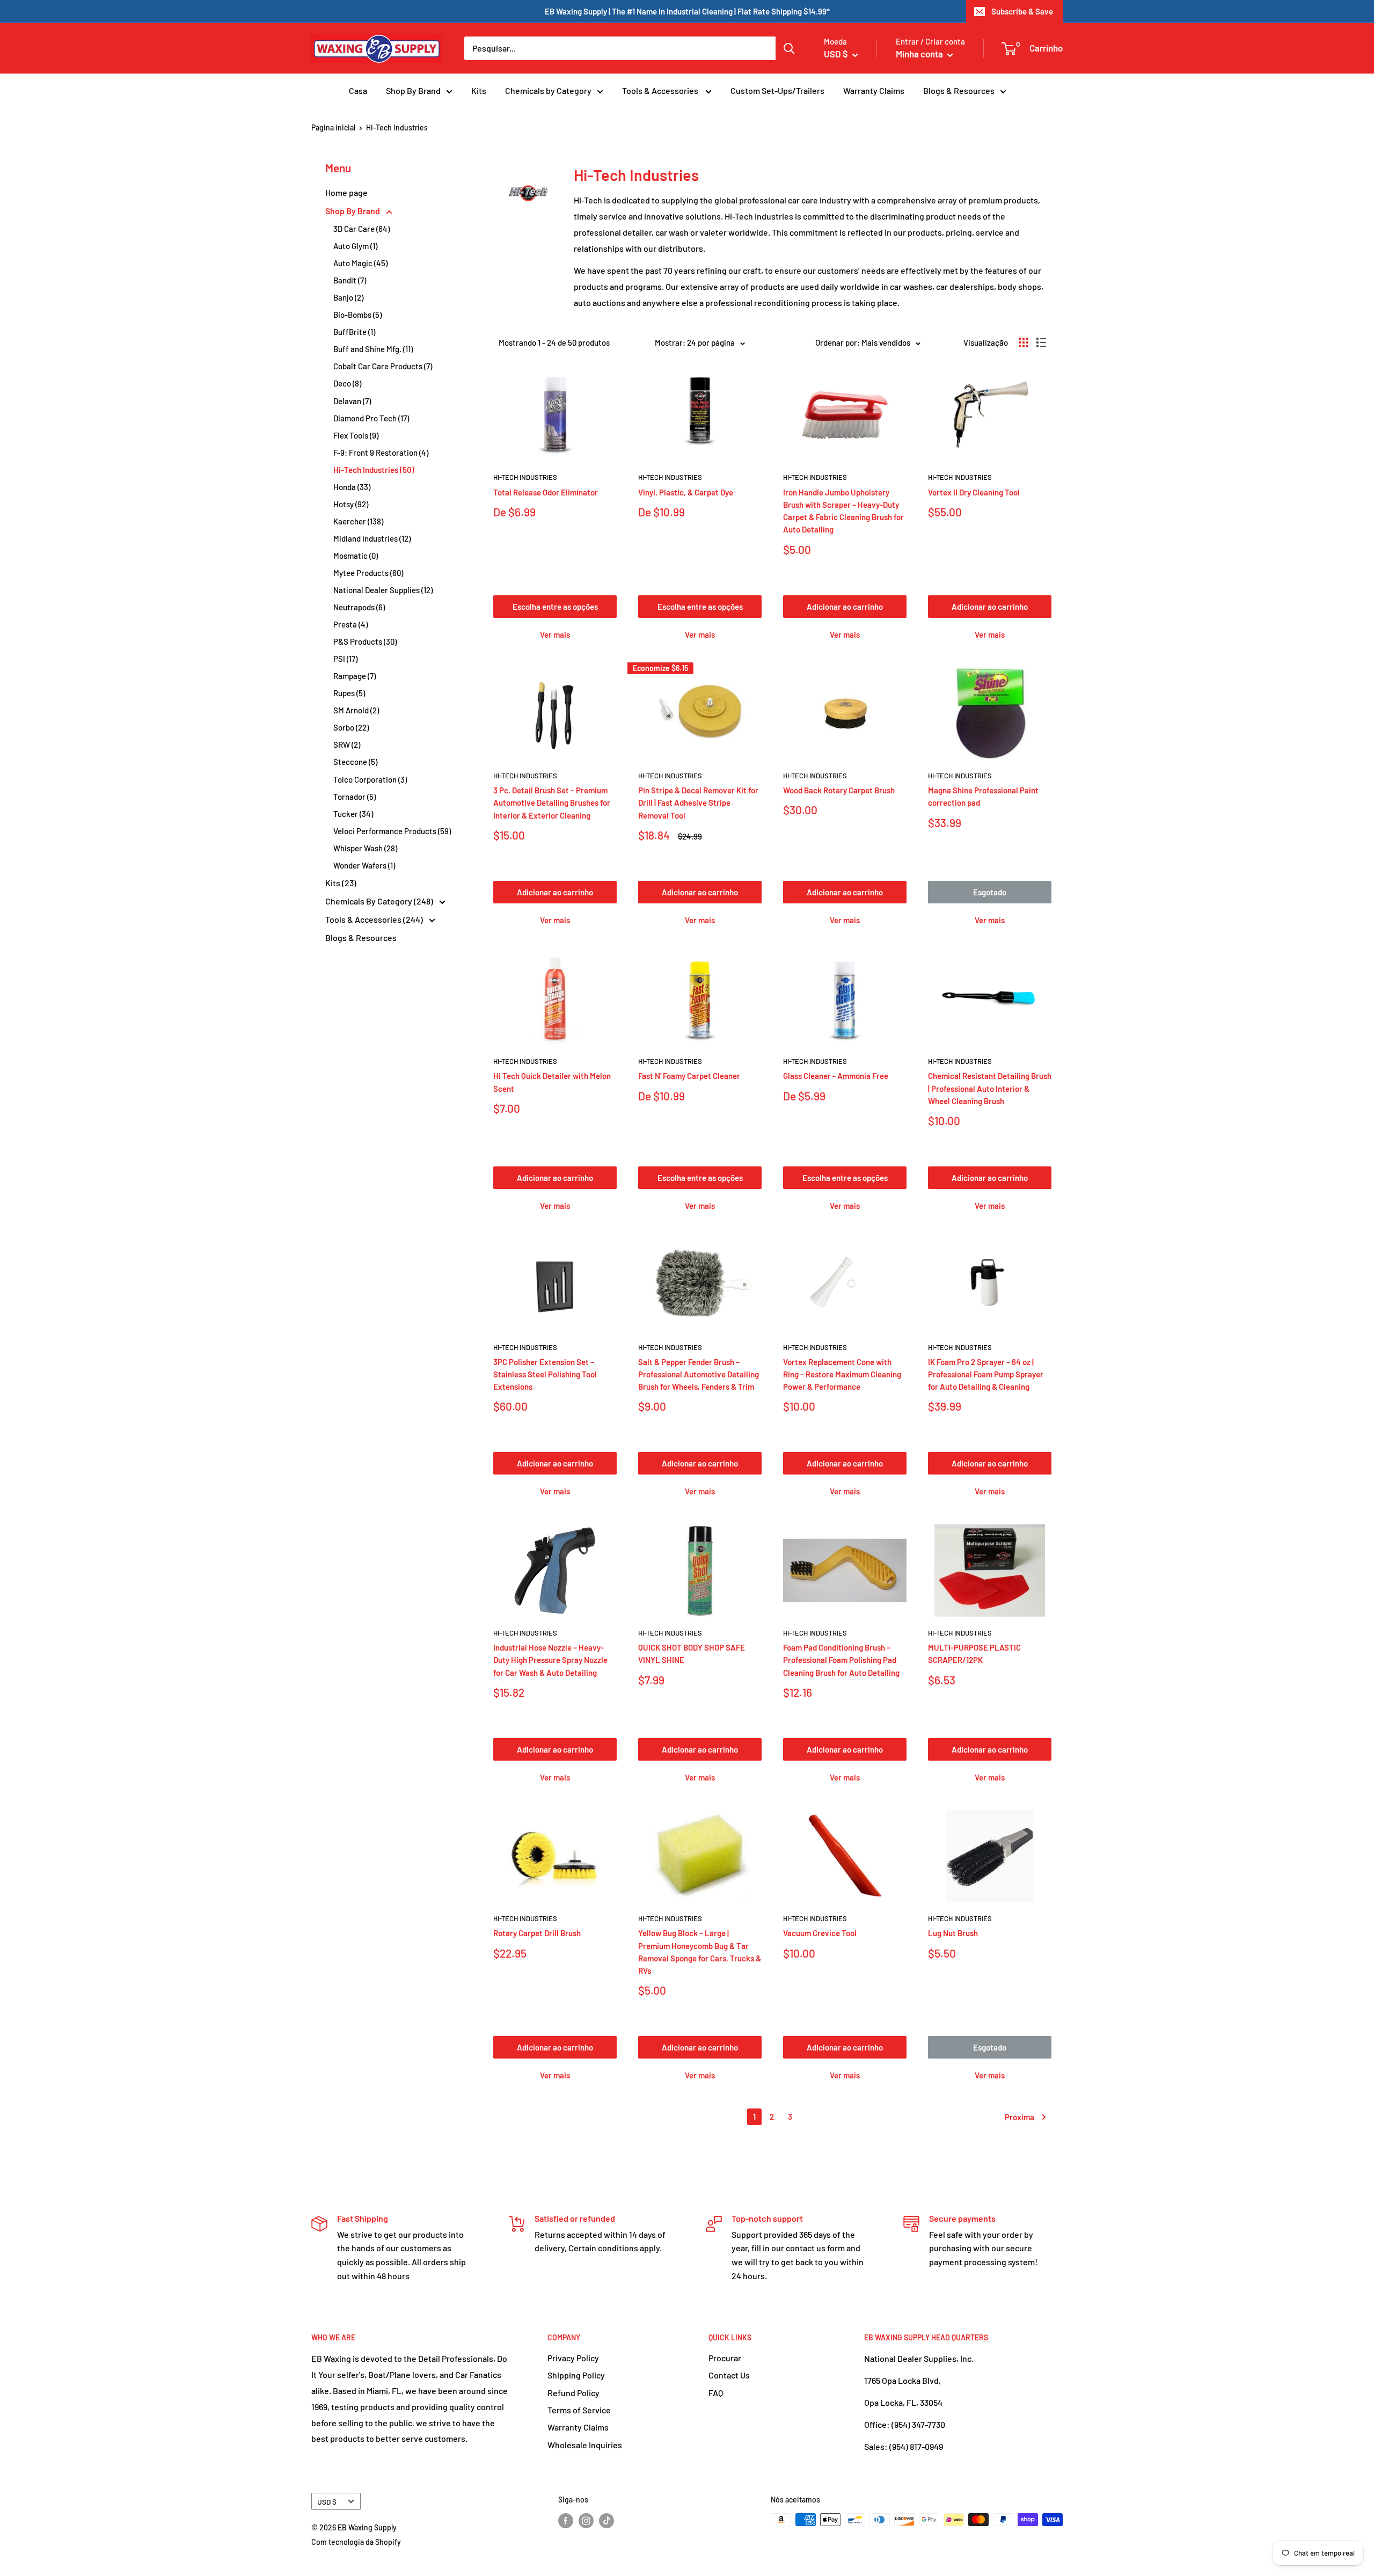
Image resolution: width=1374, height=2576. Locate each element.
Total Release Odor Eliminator (546, 492)
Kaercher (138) (358, 521)
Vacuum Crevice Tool (820, 1933)
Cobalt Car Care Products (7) (383, 366)
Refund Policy (573, 2393)
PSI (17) (345, 659)
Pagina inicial (333, 127)
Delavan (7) (352, 401)
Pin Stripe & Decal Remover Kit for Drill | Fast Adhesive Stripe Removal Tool (698, 803)
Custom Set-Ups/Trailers (777, 90)
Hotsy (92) (351, 504)
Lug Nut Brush (953, 1933)
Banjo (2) (348, 297)
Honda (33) (352, 487)
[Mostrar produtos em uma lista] (1041, 342)
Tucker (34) (353, 814)
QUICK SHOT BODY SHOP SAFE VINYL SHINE (692, 1654)
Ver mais (555, 634)
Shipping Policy (576, 2375)
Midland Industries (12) (372, 538)
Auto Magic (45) (360, 263)
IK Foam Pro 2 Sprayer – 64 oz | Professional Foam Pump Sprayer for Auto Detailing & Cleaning (986, 1374)
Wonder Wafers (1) (364, 865)
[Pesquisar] (789, 48)
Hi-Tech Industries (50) (374, 470)
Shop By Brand (413, 90)
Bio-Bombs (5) (357, 315)
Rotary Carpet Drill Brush (537, 1933)
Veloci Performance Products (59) (392, 831)
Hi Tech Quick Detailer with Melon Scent (552, 1082)
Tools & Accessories (661, 90)
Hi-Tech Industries (525, 477)
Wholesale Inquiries (585, 2445)
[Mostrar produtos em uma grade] (1024, 342)
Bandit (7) (350, 280)
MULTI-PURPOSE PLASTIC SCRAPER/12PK (974, 1654)
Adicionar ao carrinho (845, 607)
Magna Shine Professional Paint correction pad (983, 796)
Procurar (725, 2358)
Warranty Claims (874, 90)
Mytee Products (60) (368, 573)
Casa (358, 90)
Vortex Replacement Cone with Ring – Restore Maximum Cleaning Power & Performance (842, 1374)
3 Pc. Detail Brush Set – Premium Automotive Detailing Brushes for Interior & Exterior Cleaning (552, 803)
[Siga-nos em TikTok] (606, 2521)
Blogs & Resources (959, 90)
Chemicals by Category (548, 90)
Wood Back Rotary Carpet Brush (839, 790)
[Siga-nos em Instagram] (586, 2521)
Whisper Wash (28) (365, 848)
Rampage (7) (355, 676)
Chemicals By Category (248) (380, 901)
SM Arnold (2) (356, 710)
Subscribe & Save (1022, 11)
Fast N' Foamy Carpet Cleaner (689, 1076)
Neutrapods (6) (359, 607)
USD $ (327, 2502)
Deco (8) (347, 383)
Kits (479, 90)
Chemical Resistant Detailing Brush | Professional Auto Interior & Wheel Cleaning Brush (990, 1088)
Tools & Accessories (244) (375, 919)
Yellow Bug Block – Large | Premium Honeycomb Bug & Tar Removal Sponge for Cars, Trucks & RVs (700, 1952)
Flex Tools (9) (356, 435)
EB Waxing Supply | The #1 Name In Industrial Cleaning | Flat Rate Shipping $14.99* (687, 11)
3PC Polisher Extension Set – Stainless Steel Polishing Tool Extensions (545, 1374)
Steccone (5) (355, 762)
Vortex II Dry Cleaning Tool (974, 492)
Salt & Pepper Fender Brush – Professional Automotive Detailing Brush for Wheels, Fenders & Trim (699, 1374)
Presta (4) (350, 624)
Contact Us (729, 2375)
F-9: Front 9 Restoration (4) (381, 453)
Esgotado (990, 892)
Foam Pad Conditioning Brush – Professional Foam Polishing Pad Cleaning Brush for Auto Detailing (841, 1660)
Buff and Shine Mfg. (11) (373, 349)
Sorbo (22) (351, 727)
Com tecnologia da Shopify (356, 2542)
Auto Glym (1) (355, 246)
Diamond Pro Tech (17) (371, 418)
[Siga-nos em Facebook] (566, 2521)
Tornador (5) (355, 797)
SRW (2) (347, 745)
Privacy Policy (573, 2358)
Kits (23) (341, 883)
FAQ (716, 2393)
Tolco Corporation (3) (370, 779)
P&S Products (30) (365, 641)
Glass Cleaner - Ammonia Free (836, 1076)
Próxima (1019, 2117)
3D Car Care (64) (361, 229)
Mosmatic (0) (356, 556)
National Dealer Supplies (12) (383, 590)
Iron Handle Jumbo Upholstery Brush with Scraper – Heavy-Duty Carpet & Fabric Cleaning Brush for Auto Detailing (843, 511)
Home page (346, 192)
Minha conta (920, 54)
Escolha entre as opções (555, 607)
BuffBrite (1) (354, 332)
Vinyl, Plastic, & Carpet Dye (686, 492)
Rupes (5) (349, 693)
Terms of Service (579, 2410)
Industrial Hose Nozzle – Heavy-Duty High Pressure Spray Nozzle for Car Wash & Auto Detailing (550, 1660)
